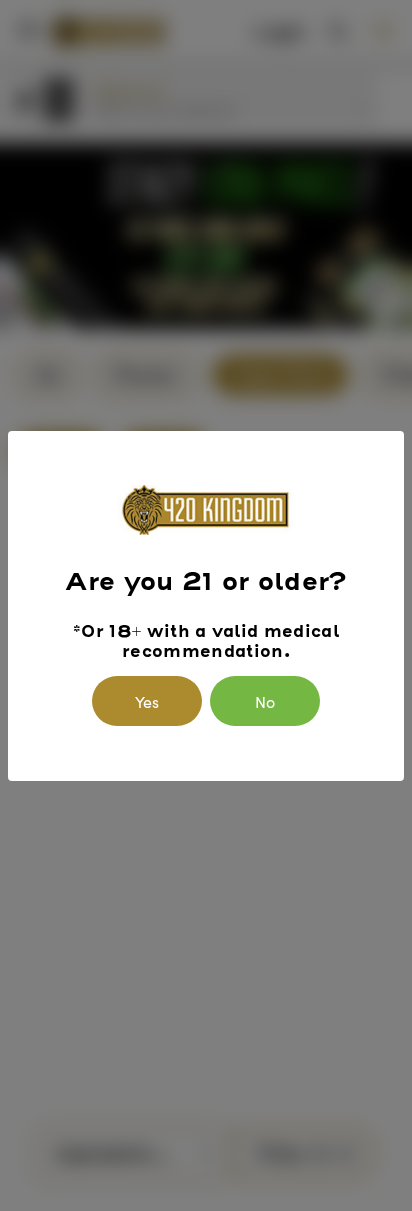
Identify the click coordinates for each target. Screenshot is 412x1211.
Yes (147, 701)
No (265, 701)
